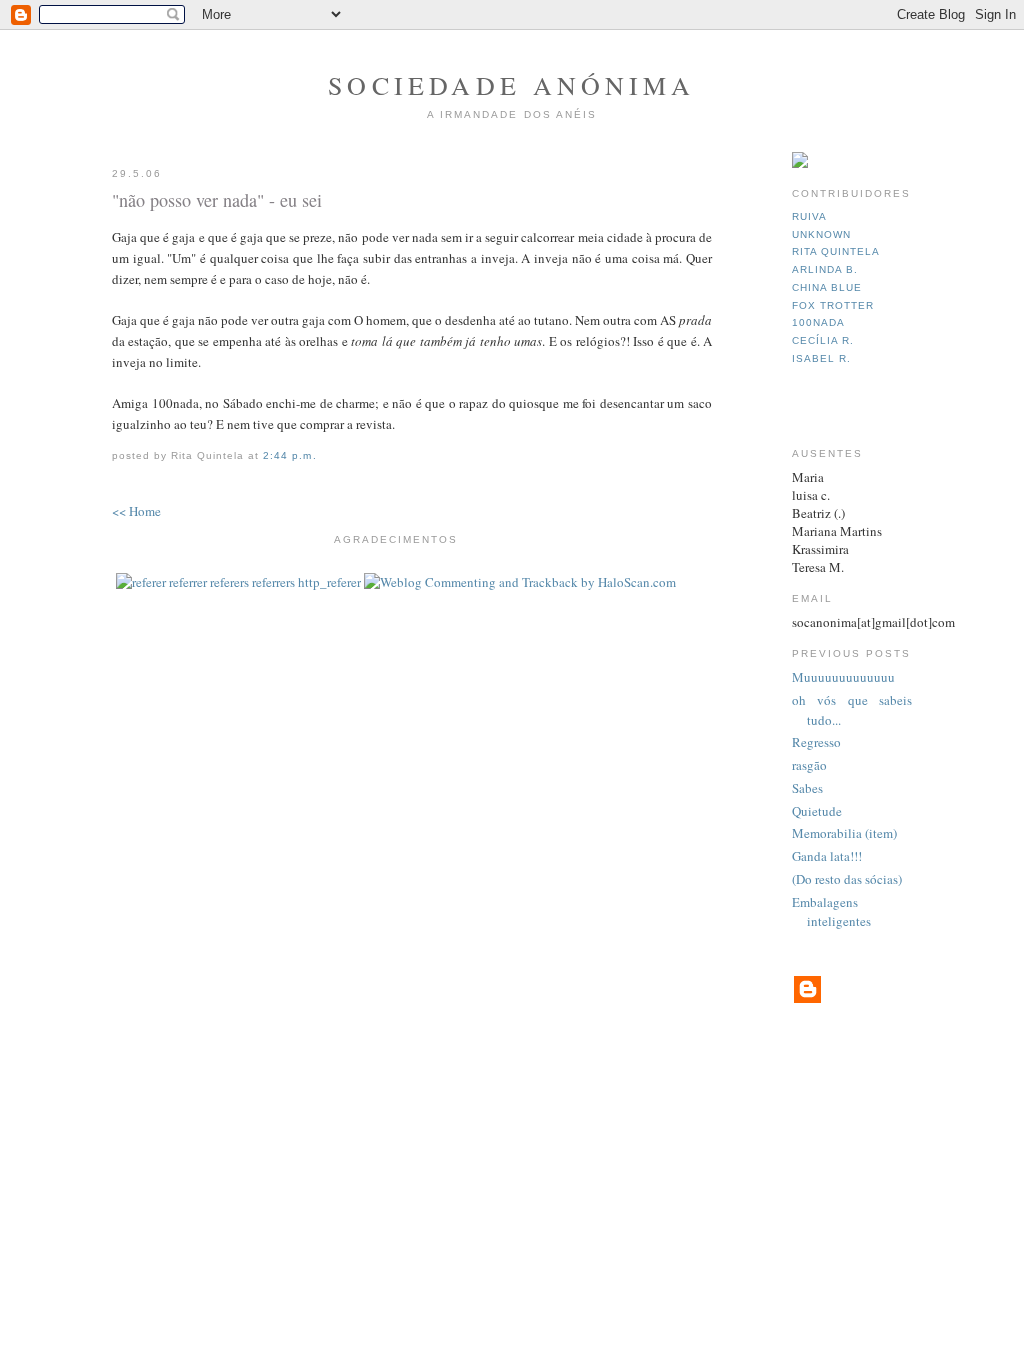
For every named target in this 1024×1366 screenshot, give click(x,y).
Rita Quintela (836, 251)
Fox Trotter (833, 305)
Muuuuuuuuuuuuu (843, 677)
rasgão (809, 765)
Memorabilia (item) (844, 833)
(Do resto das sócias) (847, 879)
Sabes (807, 788)
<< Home (136, 511)
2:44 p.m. (289, 455)
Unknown (821, 234)
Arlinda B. (825, 269)
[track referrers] (238, 582)
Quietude (817, 811)
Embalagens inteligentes (831, 912)
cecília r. (823, 340)
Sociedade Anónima (511, 85)
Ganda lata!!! (827, 856)
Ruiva (809, 216)
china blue (827, 287)
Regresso (816, 742)
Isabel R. (821, 358)
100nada (818, 322)
